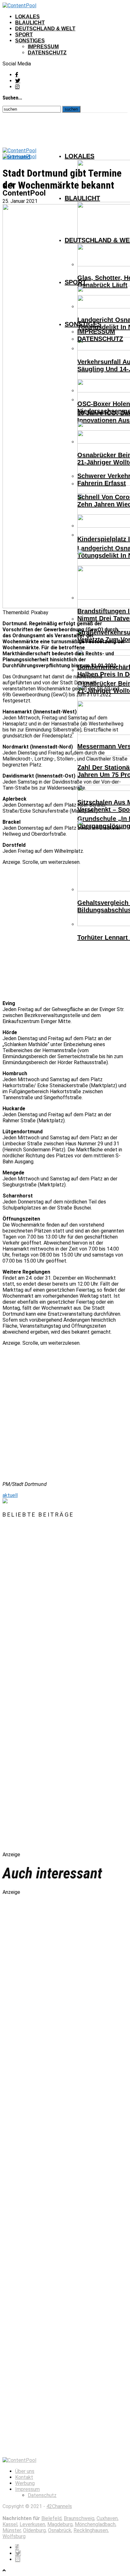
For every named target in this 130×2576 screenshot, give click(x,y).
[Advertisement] (65, 930)
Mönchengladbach (95, 2524)
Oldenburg (34, 2530)
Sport (24, 35)
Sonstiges (30, 41)
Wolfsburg (14, 2536)
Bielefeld (51, 2518)
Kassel (10, 2524)
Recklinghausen (91, 2530)
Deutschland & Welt (45, 29)
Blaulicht (30, 23)
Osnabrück (60, 2530)
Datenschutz (47, 53)
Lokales (27, 17)
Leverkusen (32, 2524)
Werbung (25, 2483)
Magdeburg (60, 2524)
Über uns (25, 2471)
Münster (12, 2530)
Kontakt (24, 2477)
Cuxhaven (107, 2518)
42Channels (59, 2506)
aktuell (10, 1495)
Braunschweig (79, 2518)
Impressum (43, 47)
